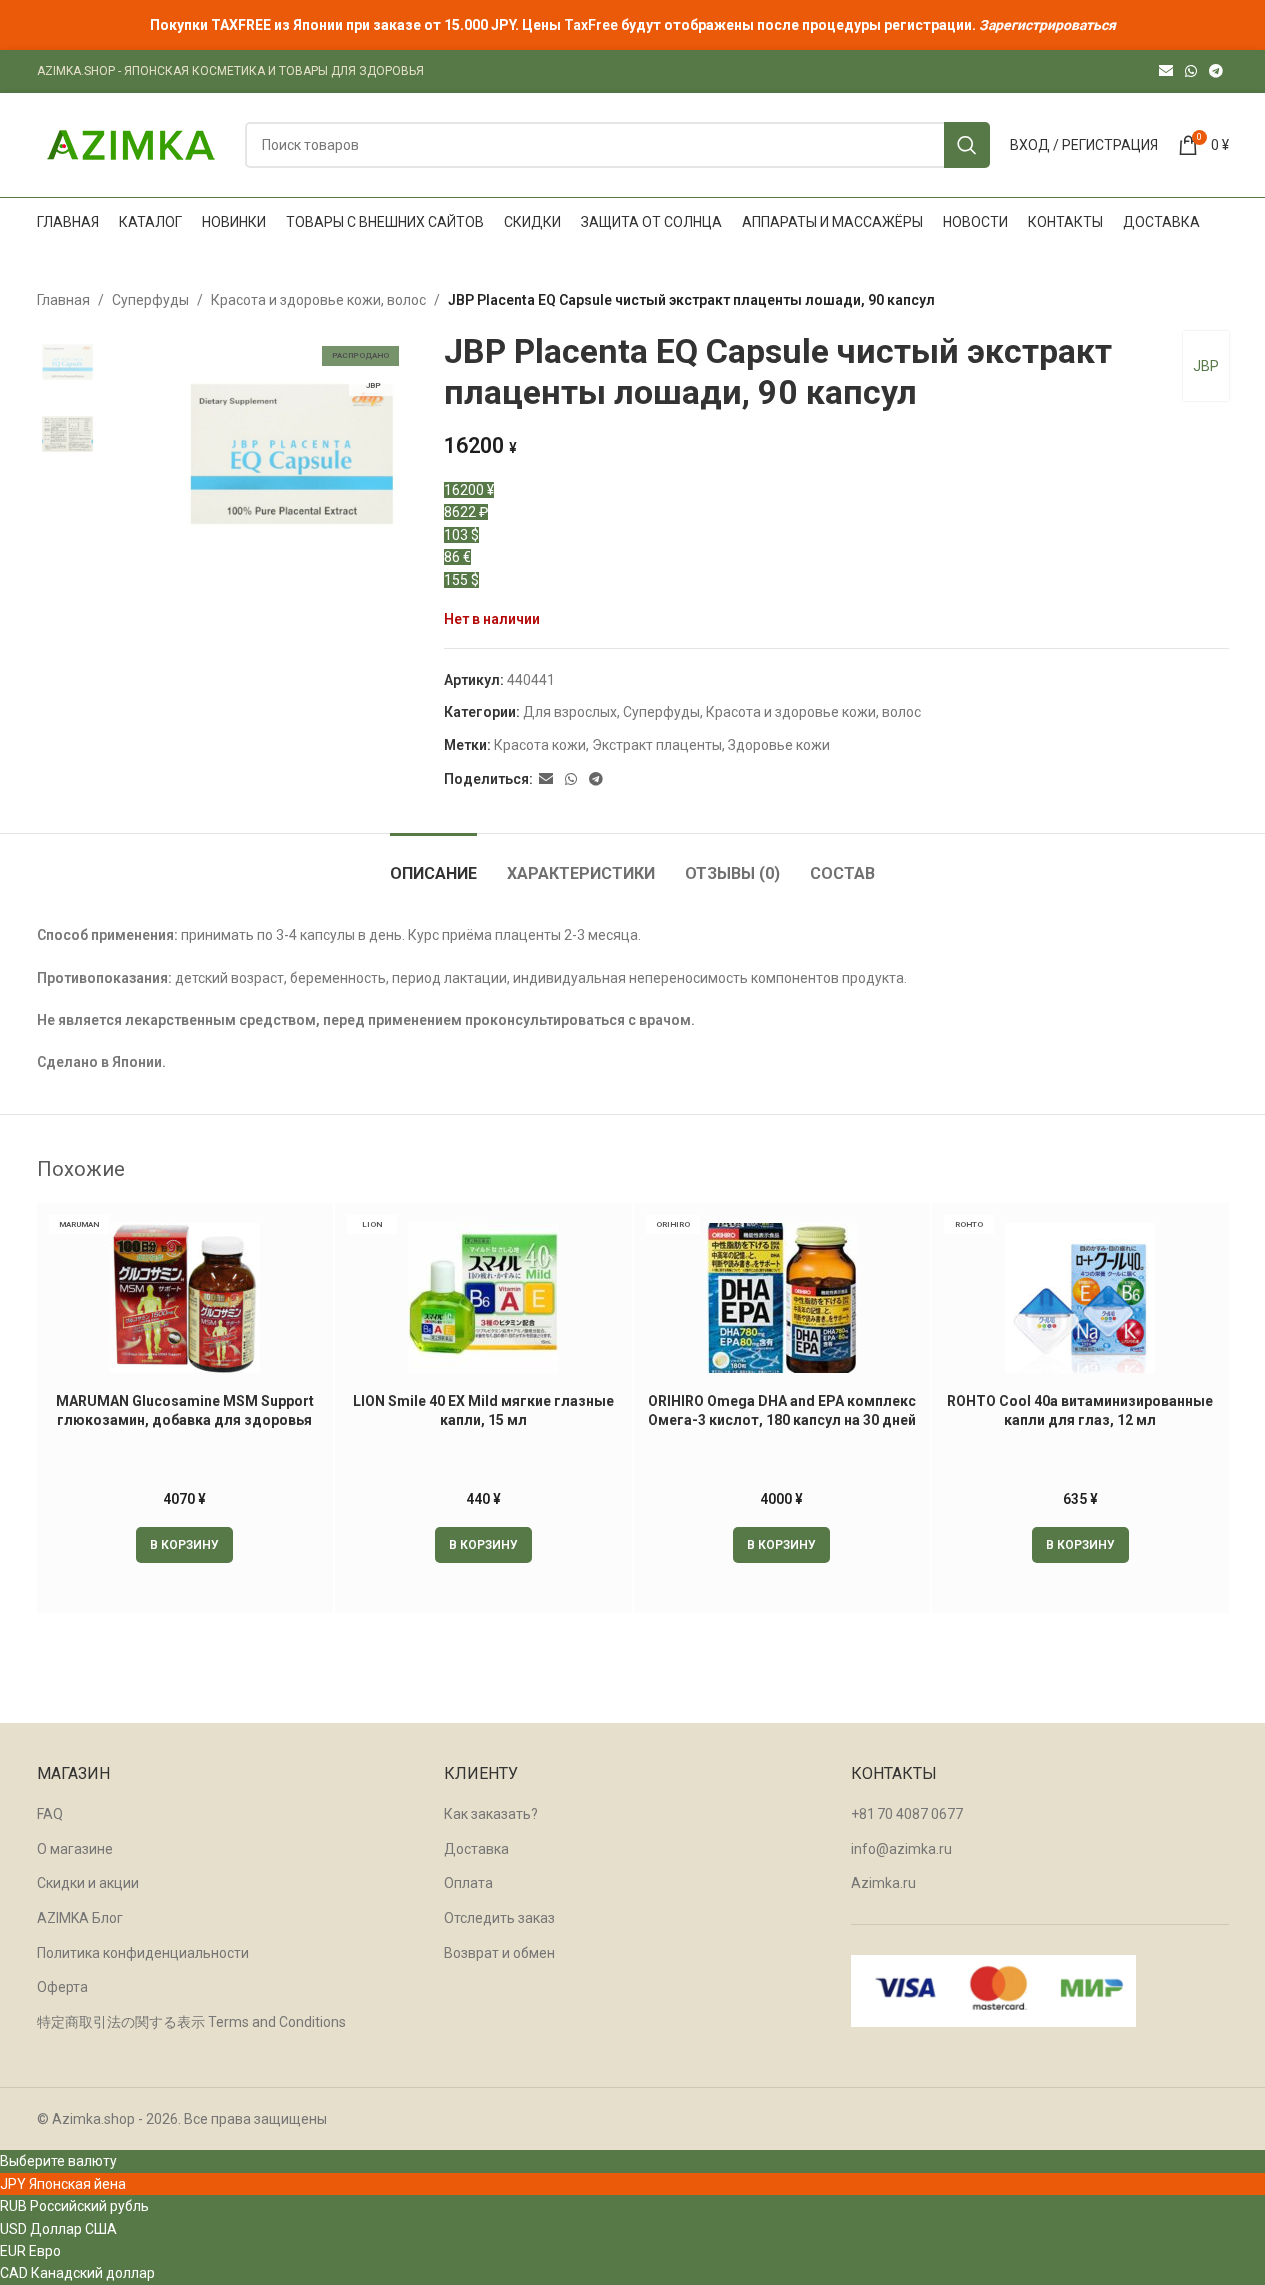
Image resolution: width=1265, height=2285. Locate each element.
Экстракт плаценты (657, 745)
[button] (184, 1545)
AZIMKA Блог (80, 1918)
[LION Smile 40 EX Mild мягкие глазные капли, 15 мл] (483, 1298)
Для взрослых (570, 712)
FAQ (50, 1814)
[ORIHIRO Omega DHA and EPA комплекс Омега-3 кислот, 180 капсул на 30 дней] (782, 1298)
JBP (1206, 366)
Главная (63, 300)
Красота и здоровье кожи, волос (318, 300)
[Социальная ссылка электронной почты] (1166, 71)
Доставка (476, 1849)
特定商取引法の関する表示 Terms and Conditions (191, 2022)
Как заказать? (491, 1814)
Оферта (62, 1987)
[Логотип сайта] (131, 144)
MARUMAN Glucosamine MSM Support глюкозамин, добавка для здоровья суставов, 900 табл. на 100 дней (185, 1420)
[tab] (433, 863)
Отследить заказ (499, 1918)
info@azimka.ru (901, 1849)
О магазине (75, 1849)
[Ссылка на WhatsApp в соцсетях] (1191, 71)
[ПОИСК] (967, 145)
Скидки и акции (88, 1883)
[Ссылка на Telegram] (1216, 71)
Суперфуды (150, 300)
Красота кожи (540, 745)
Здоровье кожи (779, 745)
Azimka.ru (883, 1883)
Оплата (468, 1883)
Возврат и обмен (499, 1953)
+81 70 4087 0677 (907, 1814)
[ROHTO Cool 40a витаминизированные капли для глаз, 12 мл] (1080, 1298)
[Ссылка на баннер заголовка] (632, 25)
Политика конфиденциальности (143, 1953)
